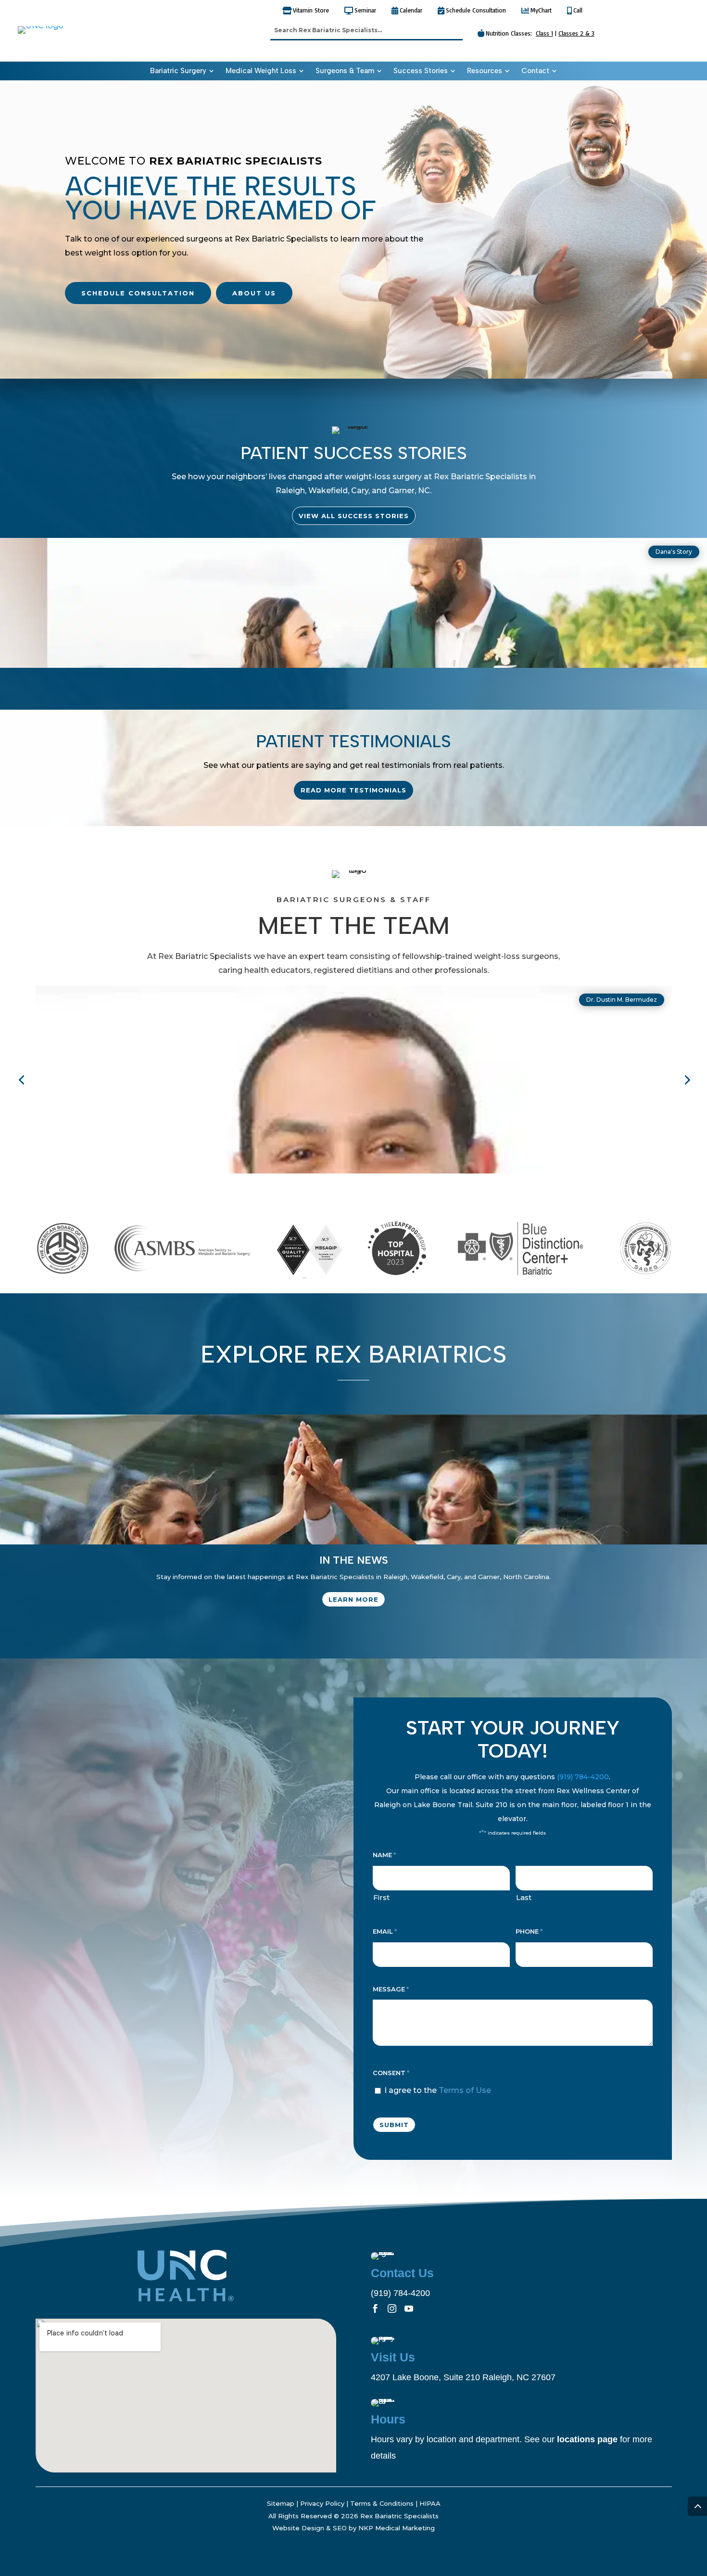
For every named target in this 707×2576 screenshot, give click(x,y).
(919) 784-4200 (583, 1777)
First (381, 1897)
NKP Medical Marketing (397, 2528)
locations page (587, 2439)
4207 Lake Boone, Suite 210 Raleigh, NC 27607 (463, 2377)
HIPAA (430, 2503)
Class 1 (544, 33)
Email (385, 1931)
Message (391, 1989)
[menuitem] (182, 71)
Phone (529, 1931)
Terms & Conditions (382, 2503)
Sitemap (281, 2503)
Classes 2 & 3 (576, 33)
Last (524, 1897)
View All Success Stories (354, 516)
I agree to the (438, 2090)
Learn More (353, 1599)
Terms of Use (465, 2090)
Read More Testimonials (353, 790)
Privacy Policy (322, 2503)
